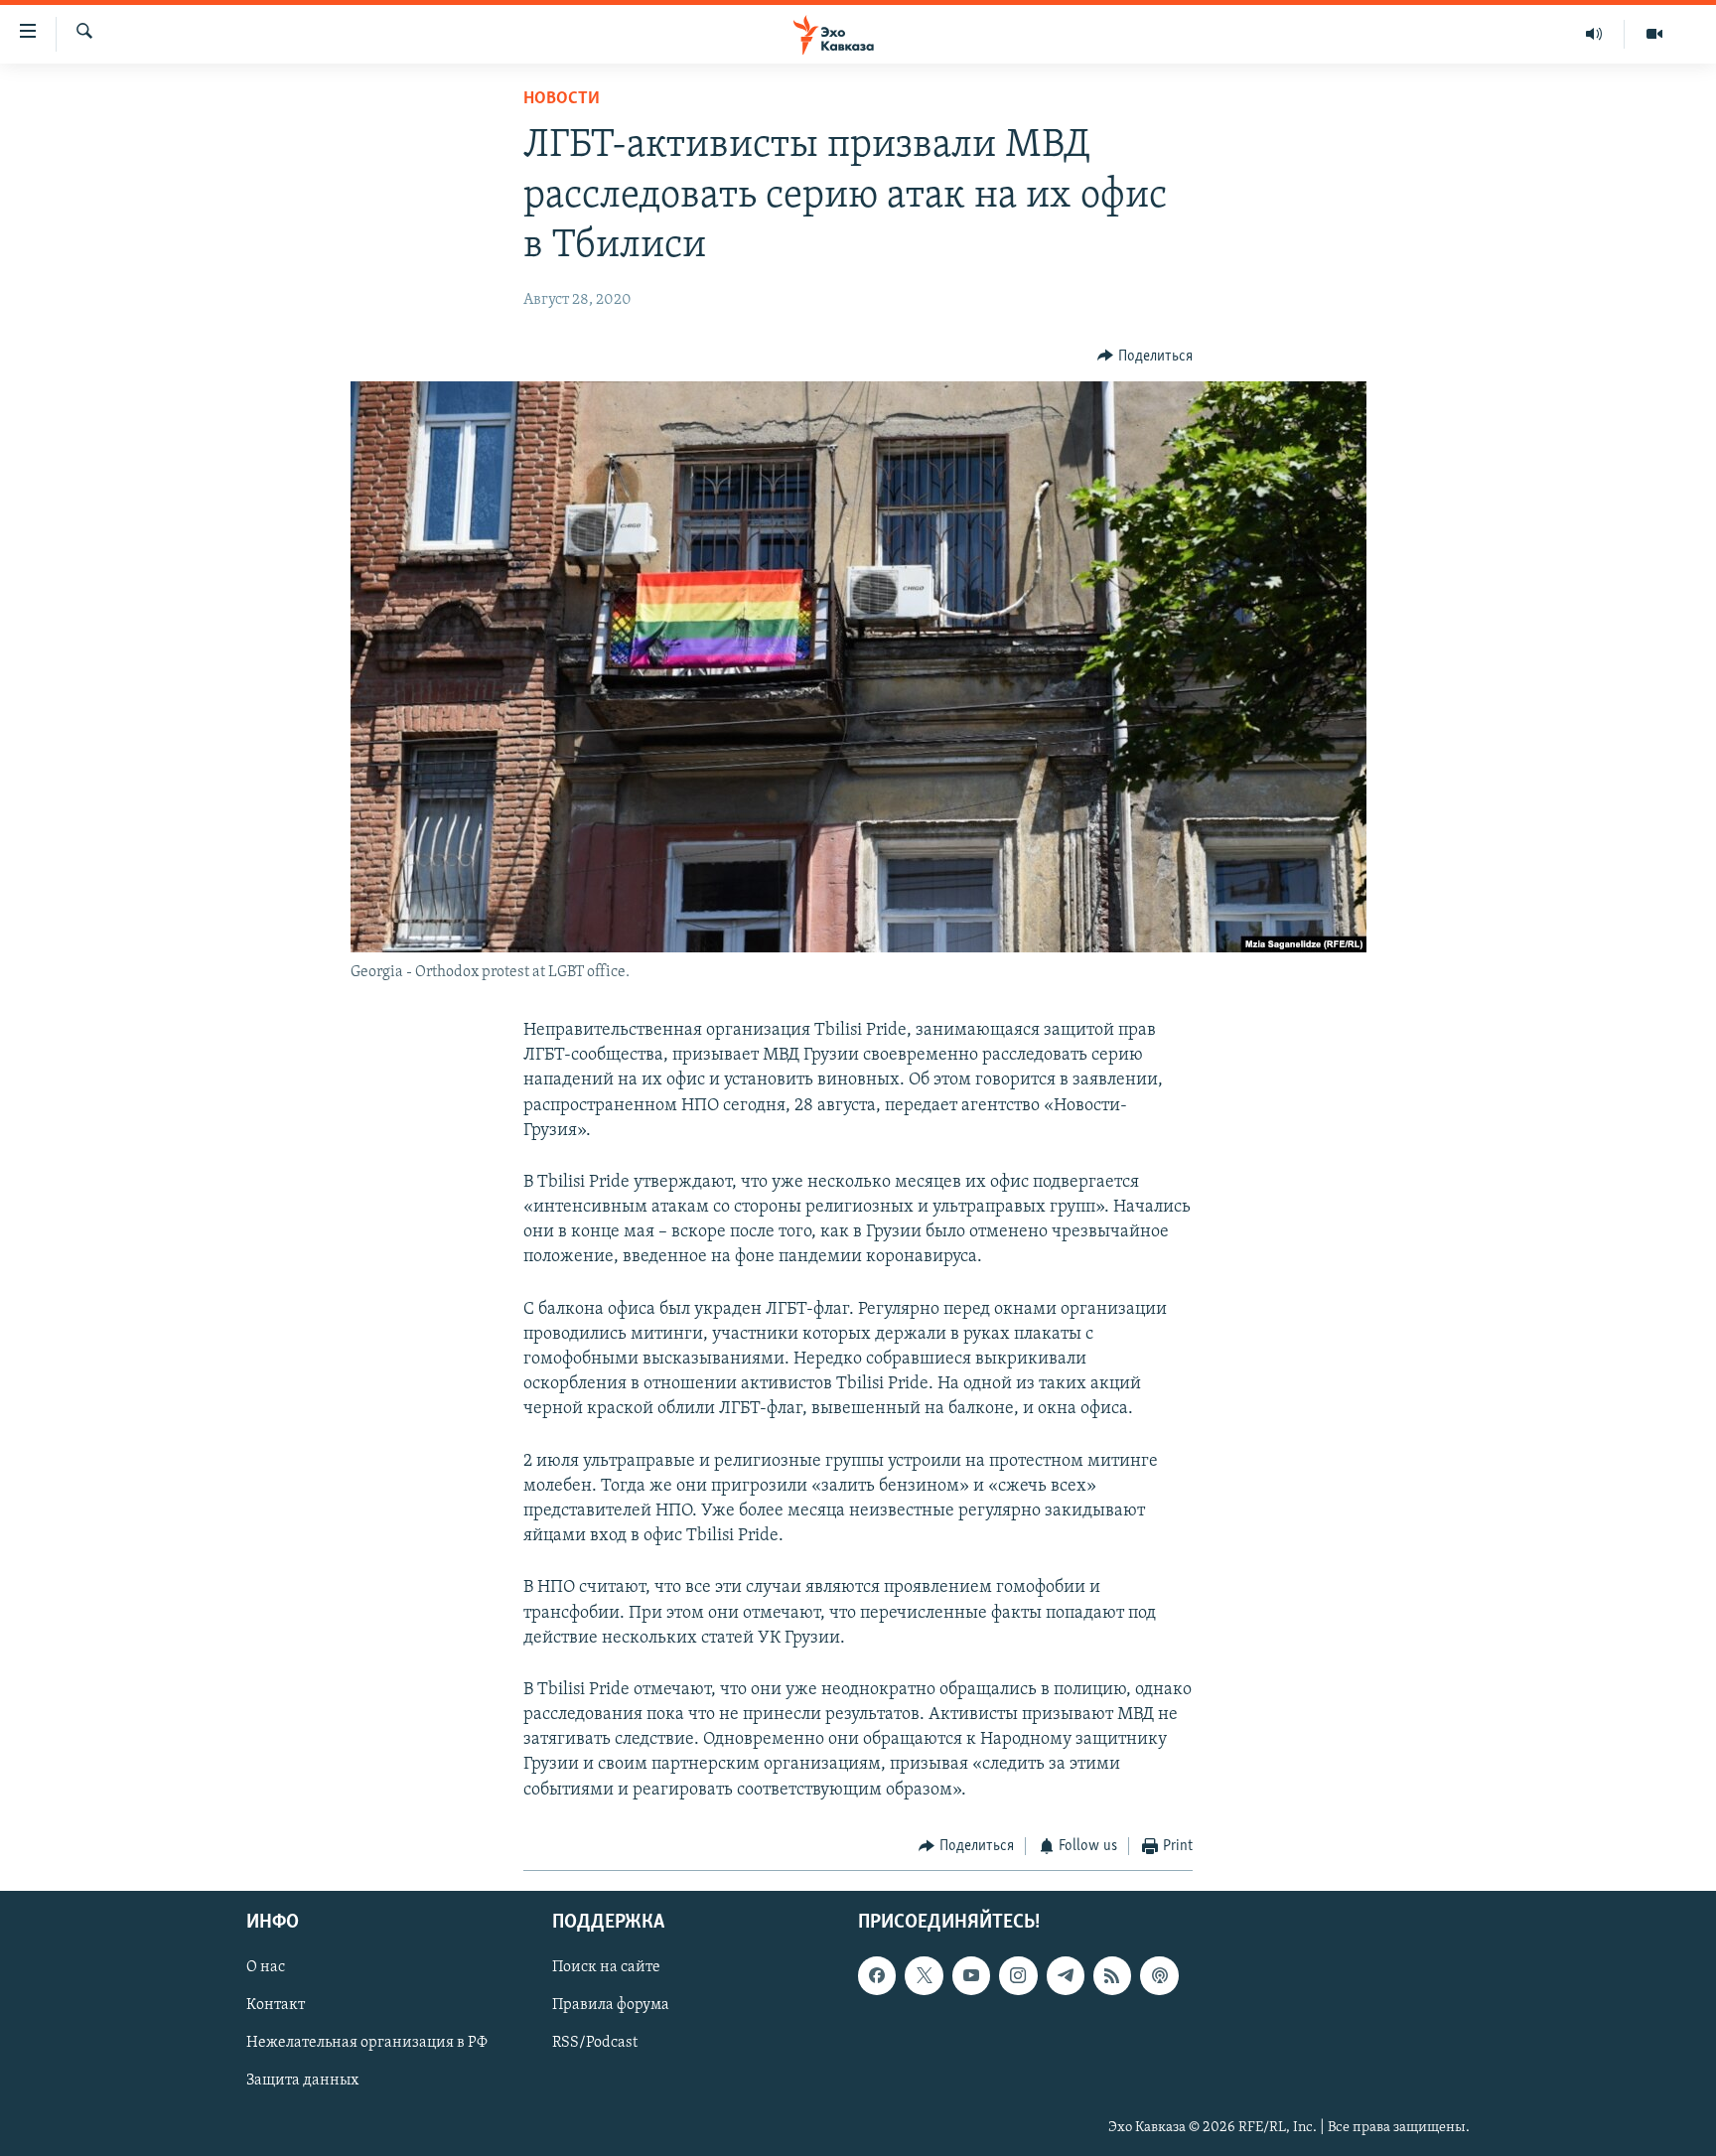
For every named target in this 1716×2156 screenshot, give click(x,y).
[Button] (1145, 357)
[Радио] (1594, 34)
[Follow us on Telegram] (1066, 1976)
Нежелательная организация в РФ (367, 2044)
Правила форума (611, 2006)
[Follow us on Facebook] (877, 1976)
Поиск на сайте (606, 1968)
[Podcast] (1159, 1976)
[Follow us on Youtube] (971, 1976)
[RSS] (1112, 1976)
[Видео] (1654, 34)
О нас (266, 1968)
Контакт (276, 2006)
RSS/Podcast (595, 2044)
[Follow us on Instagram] (1018, 1976)
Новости (562, 99)
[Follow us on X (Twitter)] (924, 1976)
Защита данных (302, 2082)
